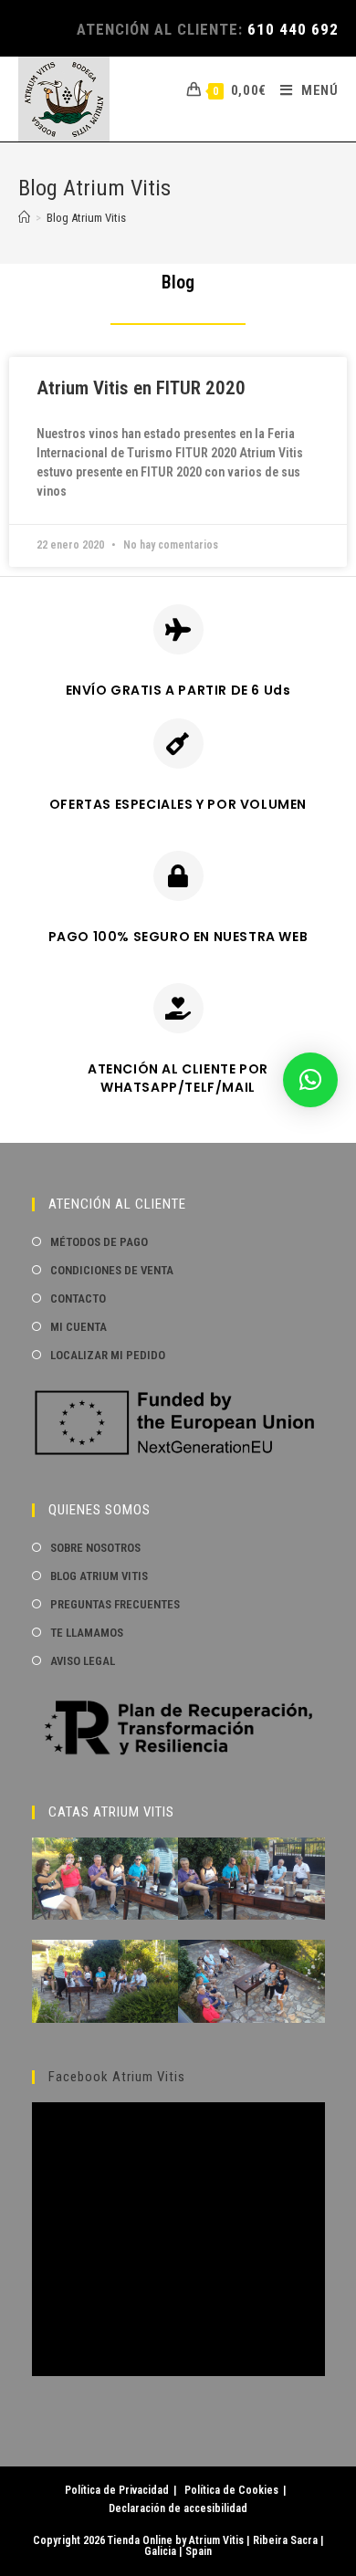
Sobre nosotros (95, 1548)
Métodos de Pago (99, 1242)
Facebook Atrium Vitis (117, 2077)
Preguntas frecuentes (115, 1604)
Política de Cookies (231, 2490)
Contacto (78, 1298)
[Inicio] (24, 218)
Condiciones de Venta (112, 1270)
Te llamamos (87, 1633)
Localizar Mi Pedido (108, 1355)
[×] (310, 1080)
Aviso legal (83, 1661)
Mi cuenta (79, 1327)
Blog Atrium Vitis (86, 218)
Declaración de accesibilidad (178, 2508)
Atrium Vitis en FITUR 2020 (141, 388)
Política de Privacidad (117, 2490)
